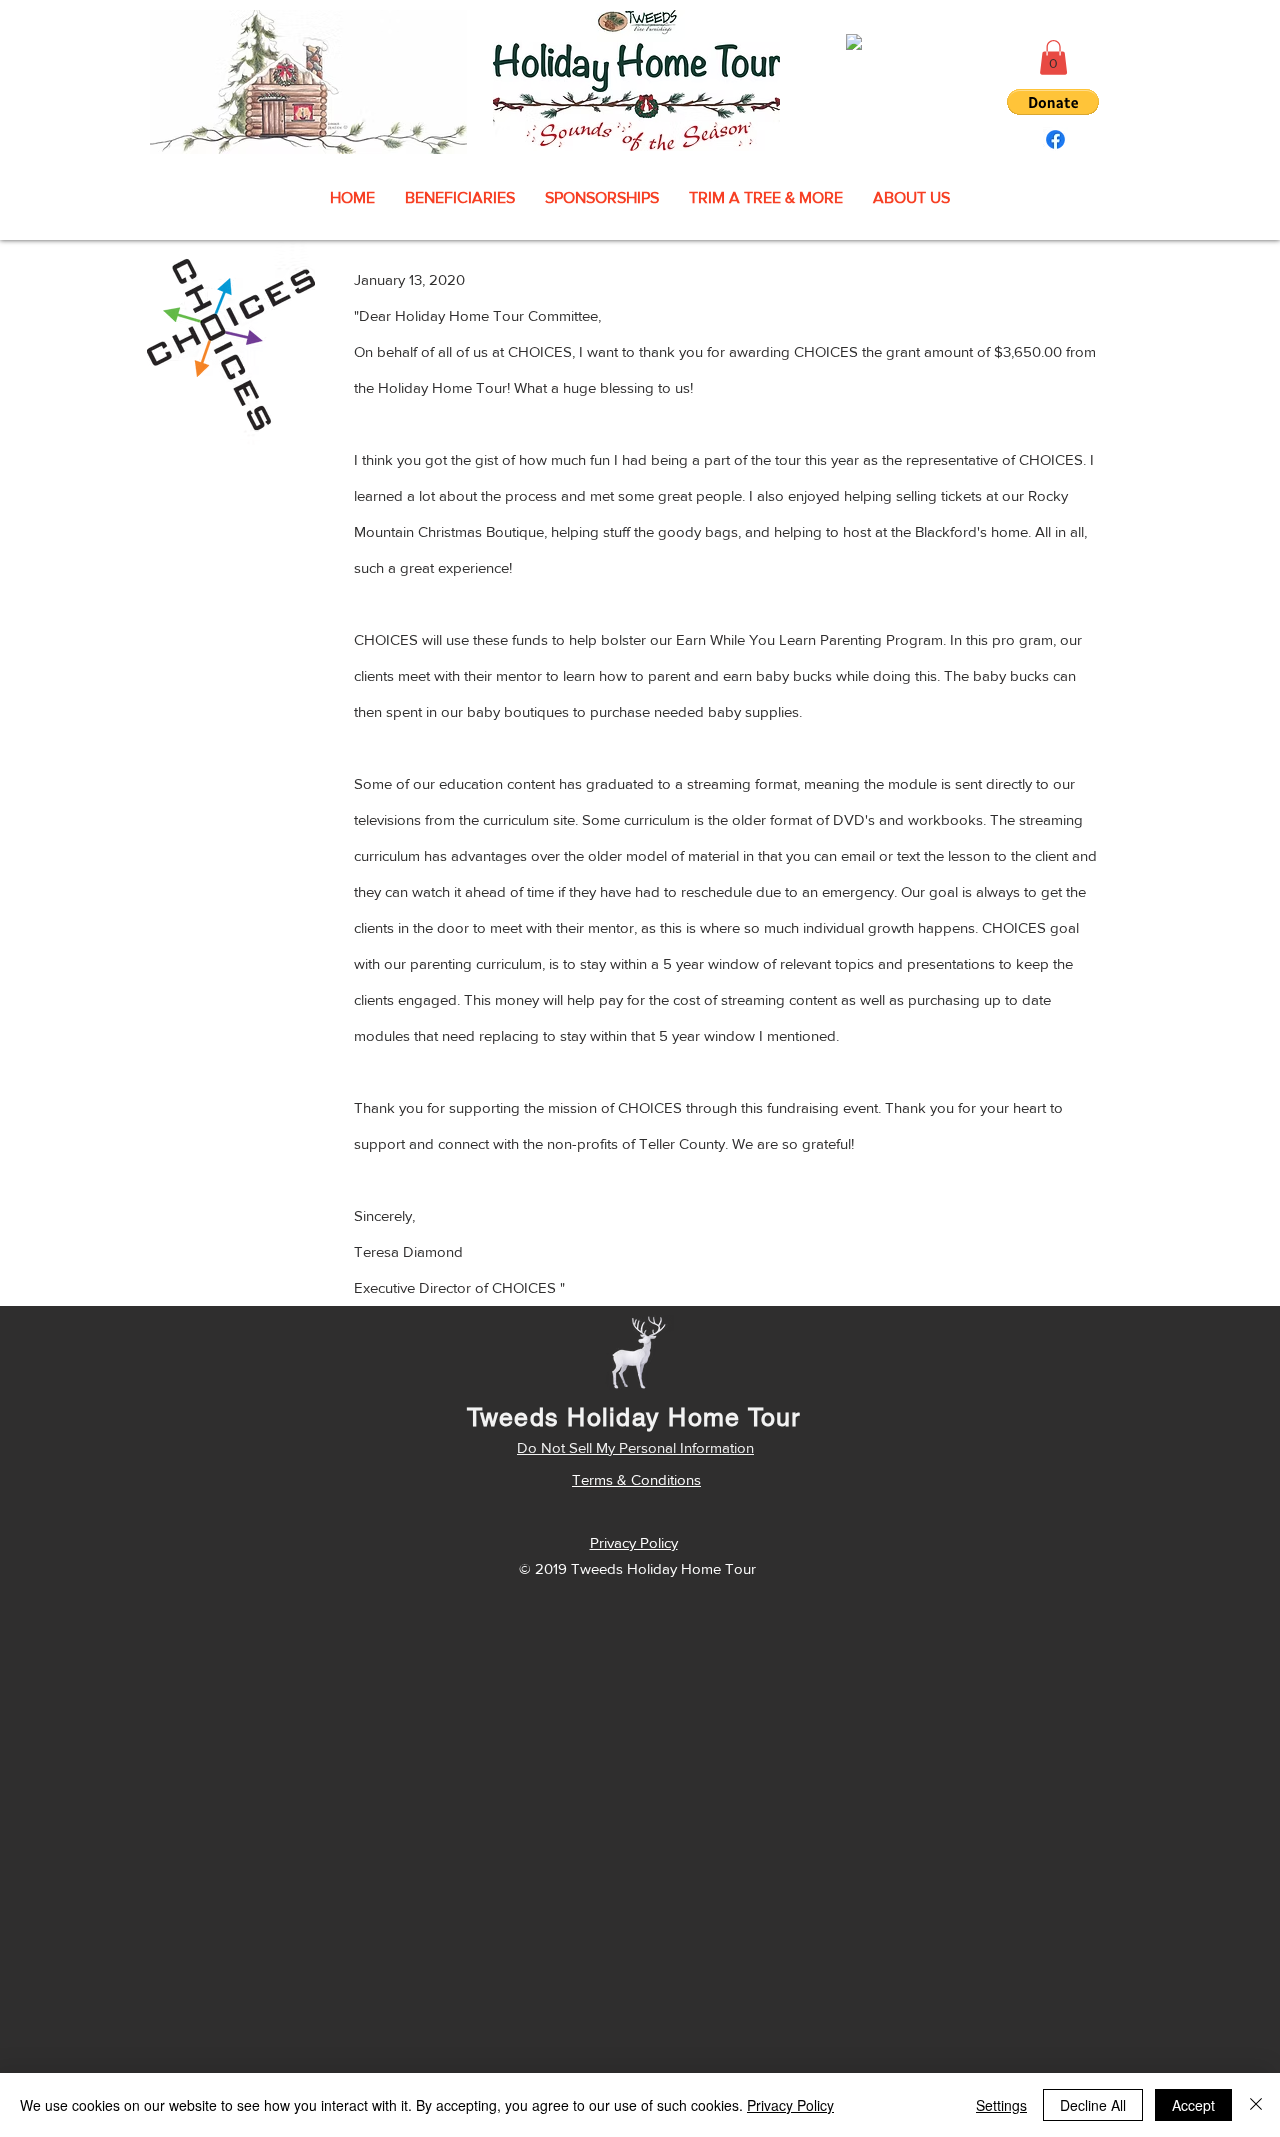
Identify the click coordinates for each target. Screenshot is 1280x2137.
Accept (1193, 2105)
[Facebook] (1055, 139)
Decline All (1093, 2105)
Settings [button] (1001, 2105)
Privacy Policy (790, 2105)
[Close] (1256, 2105)
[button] (1053, 57)
